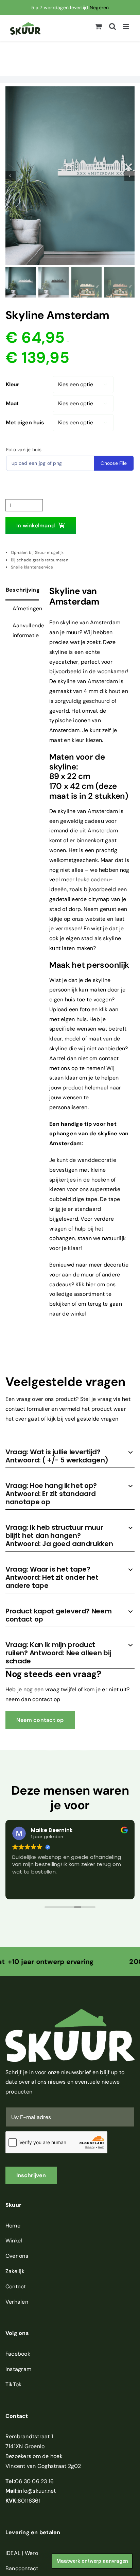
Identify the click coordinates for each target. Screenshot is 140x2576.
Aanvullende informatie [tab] (26, 630)
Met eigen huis (25, 422)
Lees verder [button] (26, 1889)
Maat (12, 403)
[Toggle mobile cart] (99, 26)
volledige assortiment (77, 1294)
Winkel (14, 2241)
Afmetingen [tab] (26, 608)
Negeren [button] (99, 7)
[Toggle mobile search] (112, 26)
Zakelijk (15, 2271)
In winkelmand (36, 526)
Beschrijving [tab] (22, 590)
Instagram (18, 2369)
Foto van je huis (24, 450)
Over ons (17, 2256)
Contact (16, 2286)
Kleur (13, 384)
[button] (70, 1456)
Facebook (18, 2354)
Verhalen (17, 2302)
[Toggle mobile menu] (126, 26)
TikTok (13, 2384)
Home (13, 2226)
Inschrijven (31, 2175)
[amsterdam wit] (70, 176)
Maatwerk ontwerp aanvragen (92, 2561)
